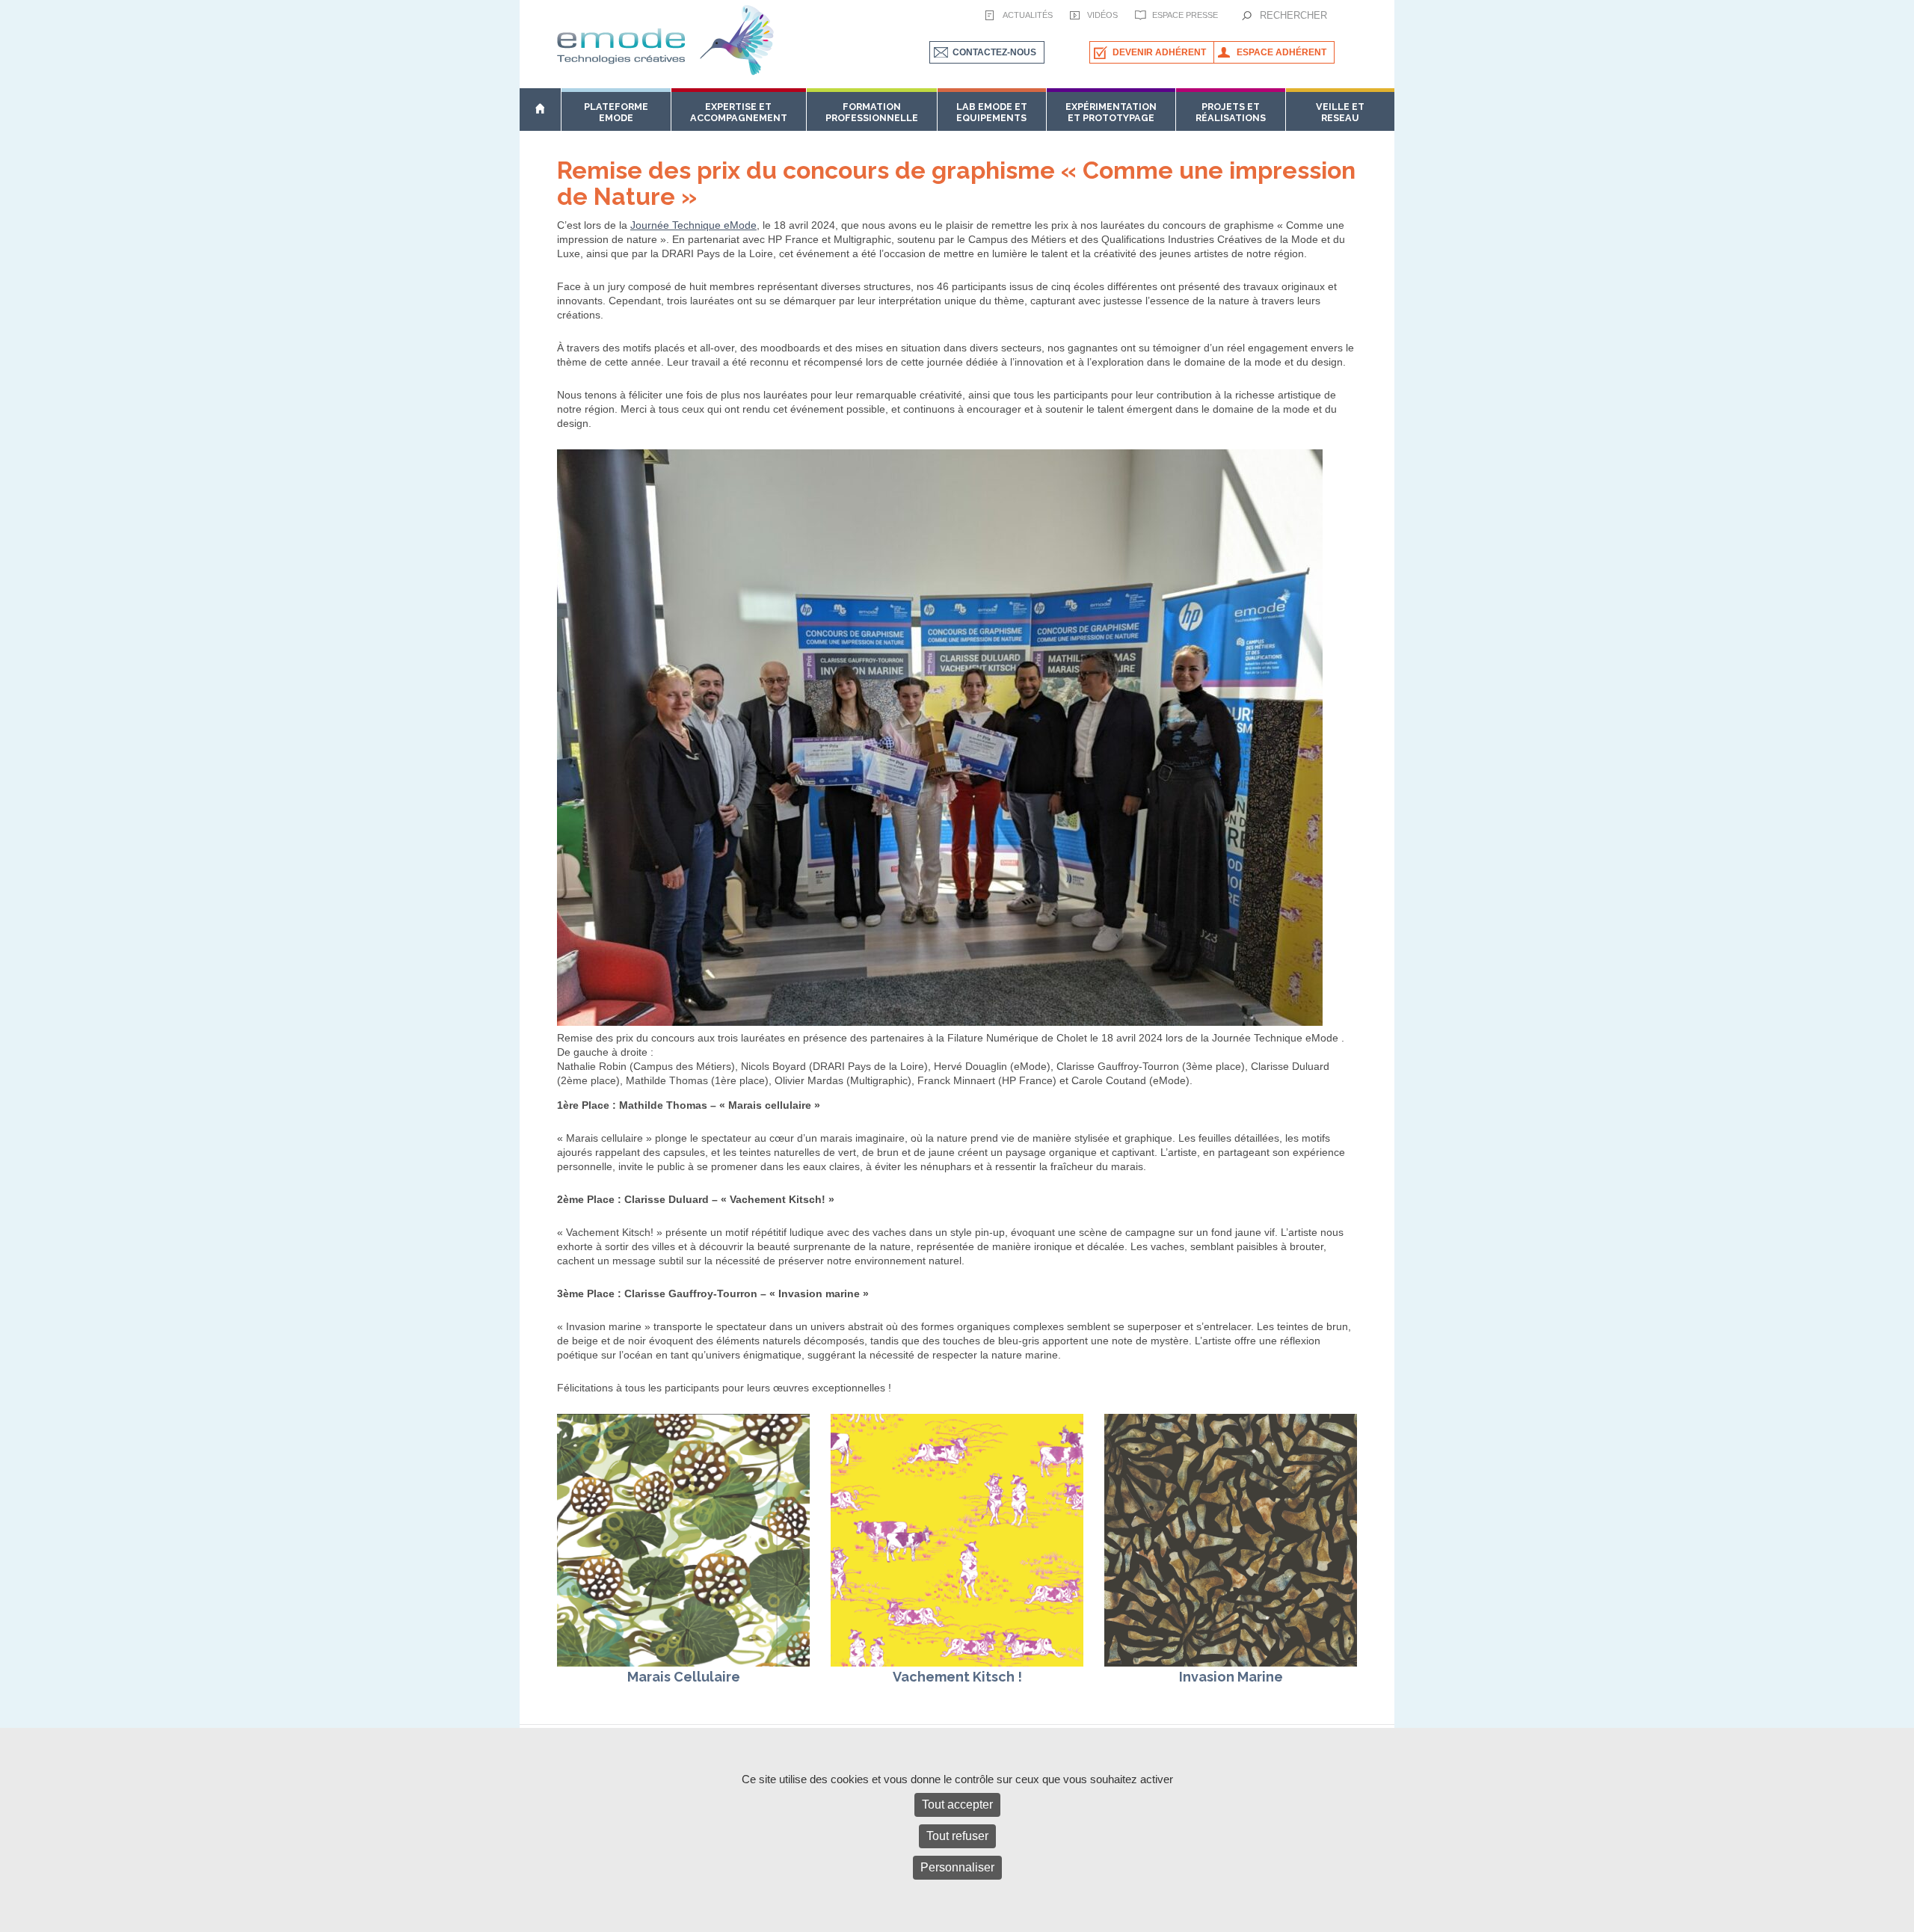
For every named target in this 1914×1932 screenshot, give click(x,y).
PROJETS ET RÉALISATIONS (1231, 112)
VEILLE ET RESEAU (1340, 112)
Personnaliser (957, 1867)
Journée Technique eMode (693, 225)
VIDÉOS (1102, 15)
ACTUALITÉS (1028, 15)
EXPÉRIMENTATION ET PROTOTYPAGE (1111, 112)
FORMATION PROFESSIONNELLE (872, 112)
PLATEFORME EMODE (616, 112)
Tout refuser (957, 1836)
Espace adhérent (1281, 52)
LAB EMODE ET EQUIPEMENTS (992, 112)
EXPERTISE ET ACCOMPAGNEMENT (739, 112)
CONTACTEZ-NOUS (994, 52)
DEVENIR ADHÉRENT (1159, 52)
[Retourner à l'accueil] (540, 109)
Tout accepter (957, 1805)
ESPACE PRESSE (1185, 15)
